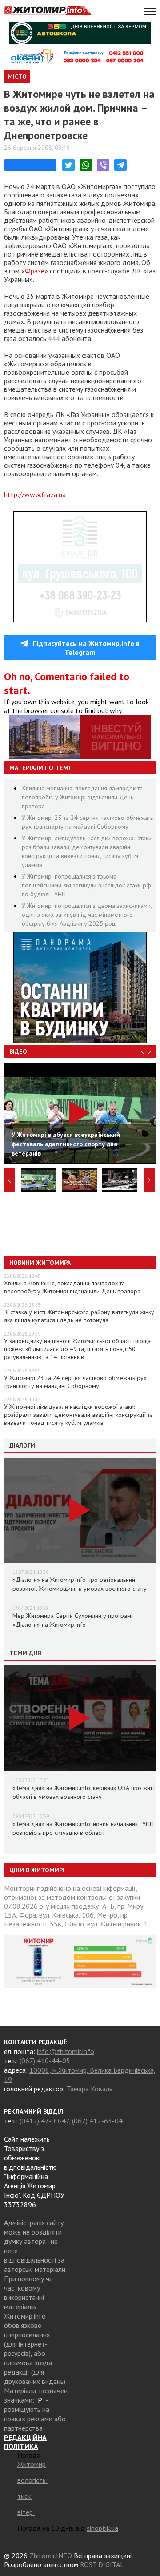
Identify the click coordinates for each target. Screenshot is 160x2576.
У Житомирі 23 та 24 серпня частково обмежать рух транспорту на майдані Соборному (75, 1382)
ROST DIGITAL (102, 2564)
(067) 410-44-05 (45, 2061)
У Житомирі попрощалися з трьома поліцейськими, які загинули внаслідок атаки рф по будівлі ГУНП (86, 885)
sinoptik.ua (102, 2528)
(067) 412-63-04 (97, 2121)
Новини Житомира (40, 1263)
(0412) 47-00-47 (44, 2121)
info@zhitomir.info (66, 2051)
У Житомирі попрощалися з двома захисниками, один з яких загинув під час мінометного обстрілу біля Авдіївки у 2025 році (87, 915)
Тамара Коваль (90, 2089)
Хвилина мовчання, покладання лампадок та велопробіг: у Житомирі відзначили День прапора (82, 797)
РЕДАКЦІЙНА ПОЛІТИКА (25, 2442)
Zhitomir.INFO (51, 2556)
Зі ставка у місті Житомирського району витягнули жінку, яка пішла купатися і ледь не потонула (80, 1316)
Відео (18, 1051)
